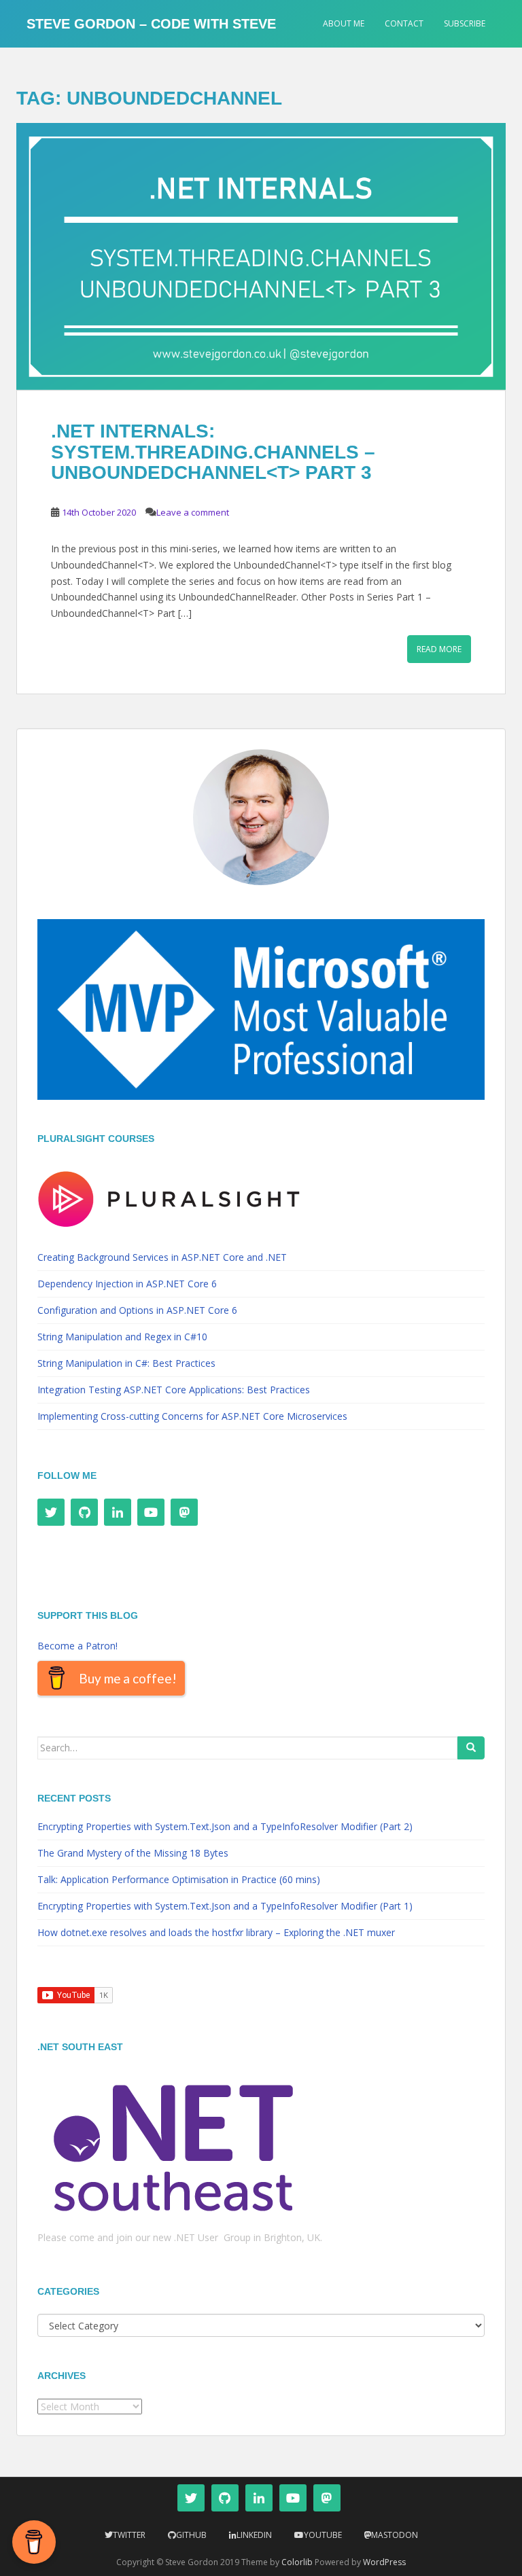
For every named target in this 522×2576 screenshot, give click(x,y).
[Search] (471, 1748)
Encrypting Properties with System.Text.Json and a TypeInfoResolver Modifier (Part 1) (225, 1906)
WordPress (384, 2562)
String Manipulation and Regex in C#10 (122, 1337)
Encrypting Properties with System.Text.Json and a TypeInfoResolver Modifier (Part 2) (225, 1826)
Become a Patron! (77, 1646)
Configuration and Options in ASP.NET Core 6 (137, 1310)
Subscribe (465, 23)
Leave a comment (193, 512)
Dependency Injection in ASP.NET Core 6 (127, 1284)
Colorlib (297, 2562)
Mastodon (395, 2535)
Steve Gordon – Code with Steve (151, 24)
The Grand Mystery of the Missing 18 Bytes (133, 1853)
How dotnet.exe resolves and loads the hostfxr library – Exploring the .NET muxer (216, 1932)
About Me (344, 23)
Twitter (129, 2535)
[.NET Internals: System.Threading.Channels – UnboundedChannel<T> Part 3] (261, 256)
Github (191, 2535)
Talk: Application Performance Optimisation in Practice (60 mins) (179, 1879)
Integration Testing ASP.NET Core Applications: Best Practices (174, 1390)
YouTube (323, 2535)
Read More (439, 649)
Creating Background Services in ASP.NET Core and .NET (162, 1257)
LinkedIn (254, 2535)
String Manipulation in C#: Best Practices (126, 1363)
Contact (404, 23)
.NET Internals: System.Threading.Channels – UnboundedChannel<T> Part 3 (213, 452)
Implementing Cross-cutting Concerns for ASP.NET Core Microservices (192, 1416)
